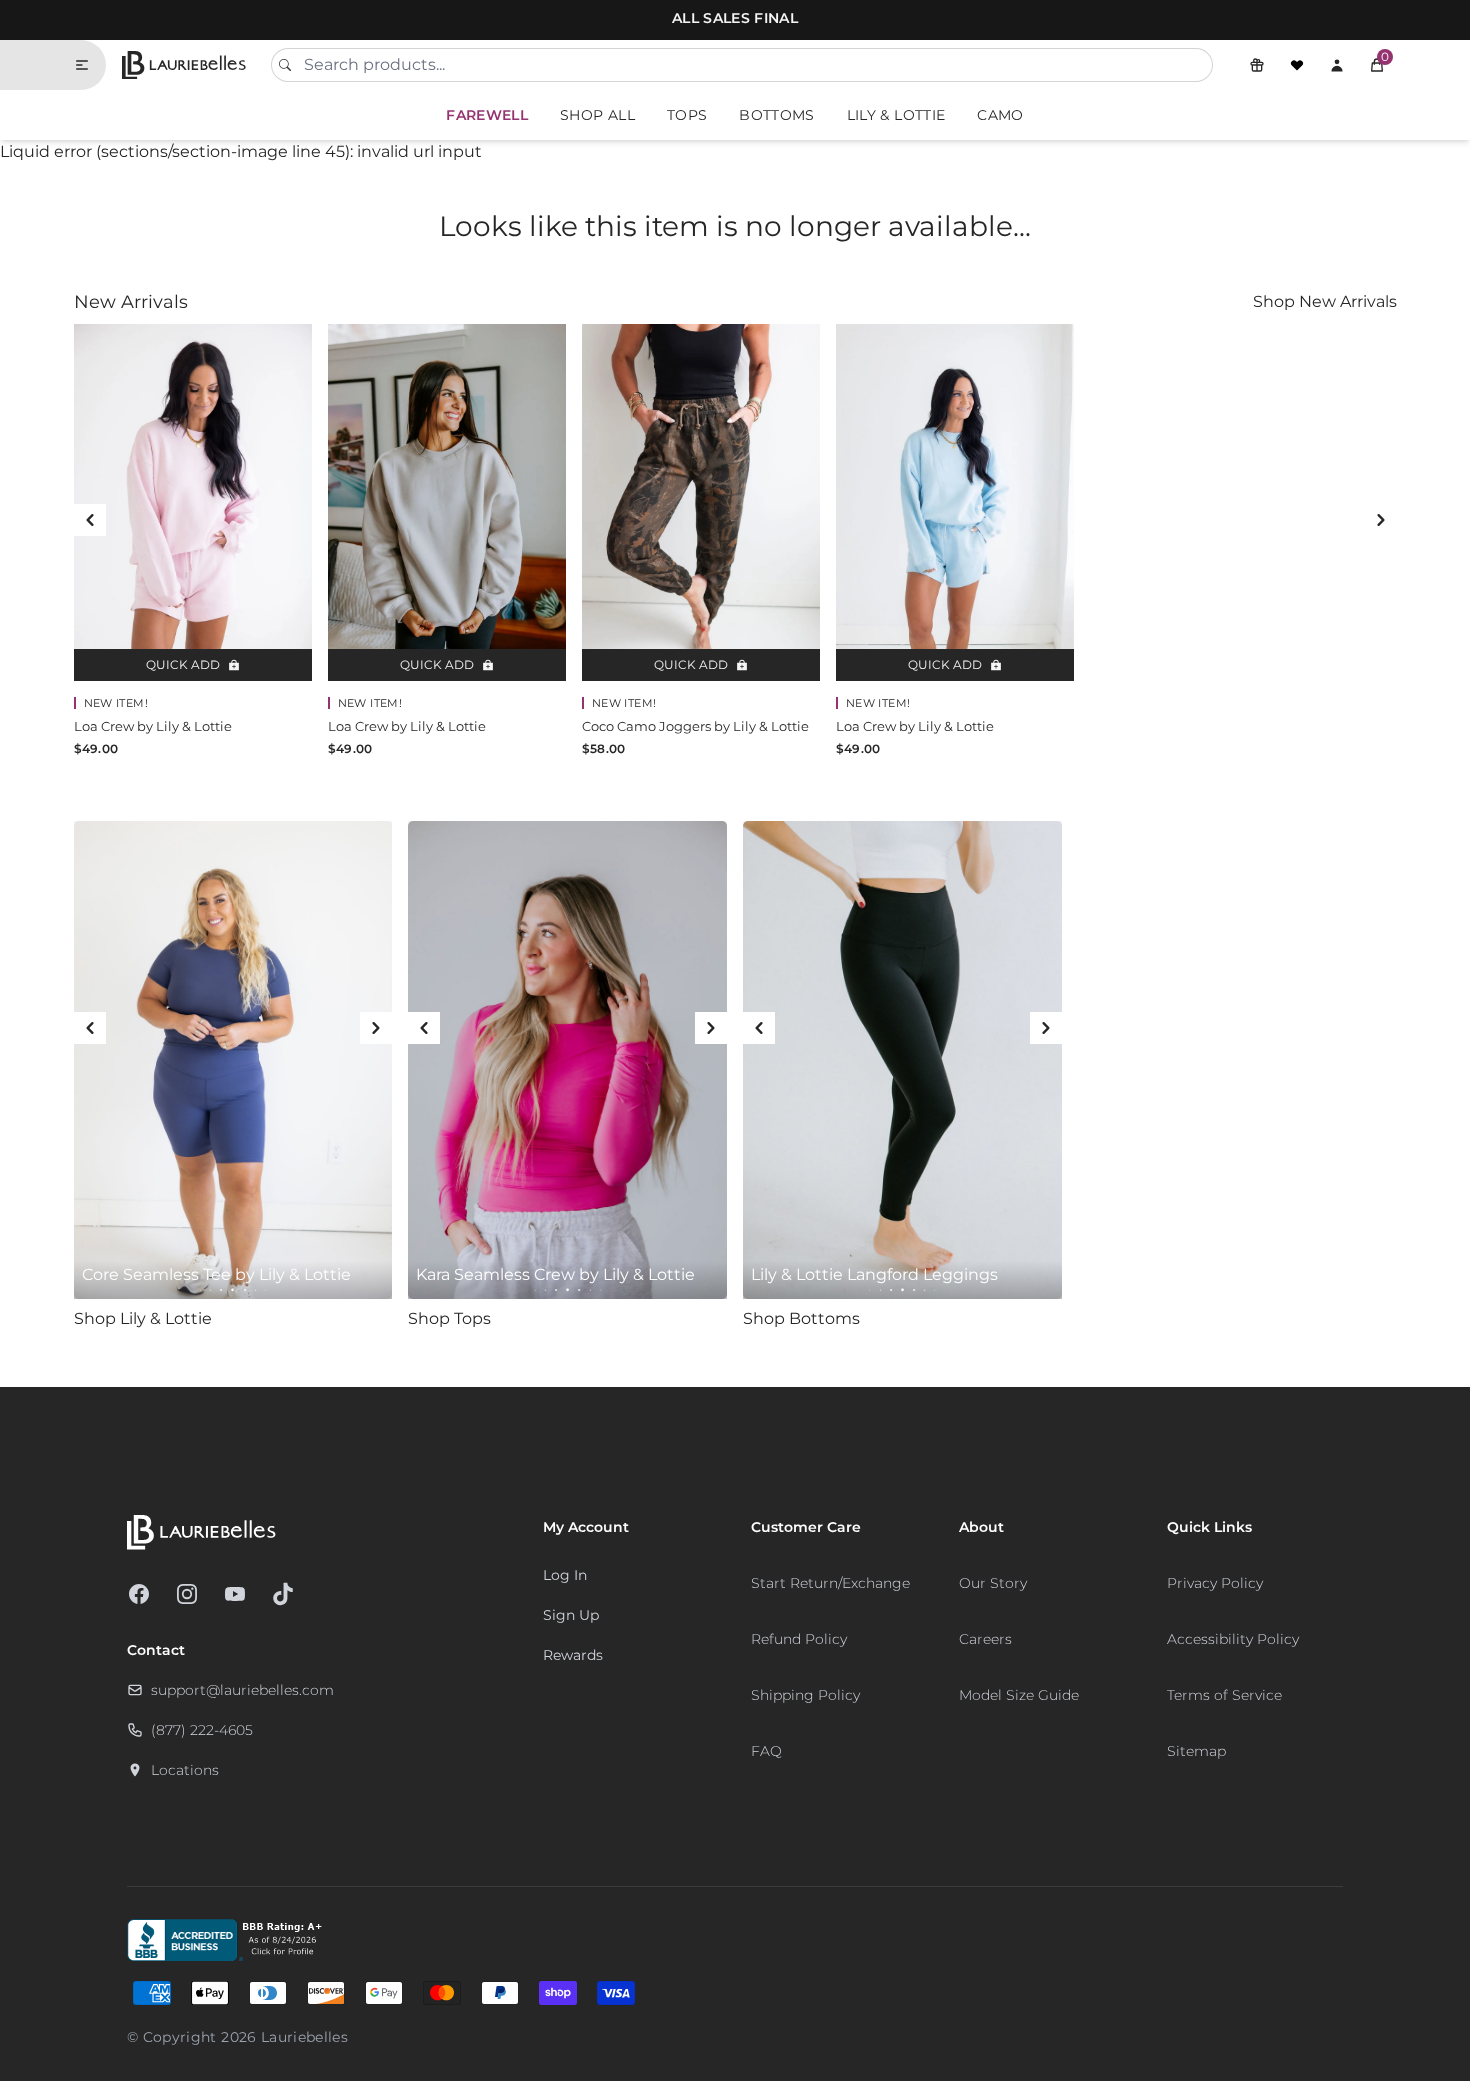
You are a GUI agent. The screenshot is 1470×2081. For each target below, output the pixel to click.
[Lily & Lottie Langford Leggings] (902, 1060)
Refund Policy (799, 1639)
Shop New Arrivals (1325, 301)
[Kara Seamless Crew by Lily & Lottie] (567, 1060)
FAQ (766, 1751)
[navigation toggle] (90, 65)
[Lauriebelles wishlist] (1297, 65)
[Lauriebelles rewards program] (1257, 65)
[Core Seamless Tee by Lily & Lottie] (233, 1060)
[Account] (1337, 65)
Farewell (487, 115)
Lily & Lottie (896, 115)
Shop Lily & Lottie (143, 1318)
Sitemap (1196, 1751)
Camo (1000, 115)
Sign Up (571, 1615)
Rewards (573, 1655)
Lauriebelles (304, 2037)
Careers (985, 1639)
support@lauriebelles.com (242, 1690)
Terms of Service (1224, 1695)
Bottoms (776, 115)
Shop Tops (449, 1318)
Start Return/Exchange (830, 1583)
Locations (185, 1770)
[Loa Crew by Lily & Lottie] (193, 502)
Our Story (993, 1583)
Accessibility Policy (1233, 1639)
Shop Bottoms (801, 1318)
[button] (1377, 65)
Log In (565, 1575)
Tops (687, 115)
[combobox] (742, 65)
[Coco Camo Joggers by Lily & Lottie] (701, 502)
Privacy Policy (1215, 1583)
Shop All (597, 115)
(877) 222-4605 (202, 1730)
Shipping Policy (805, 1695)
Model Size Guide (1019, 1695)
